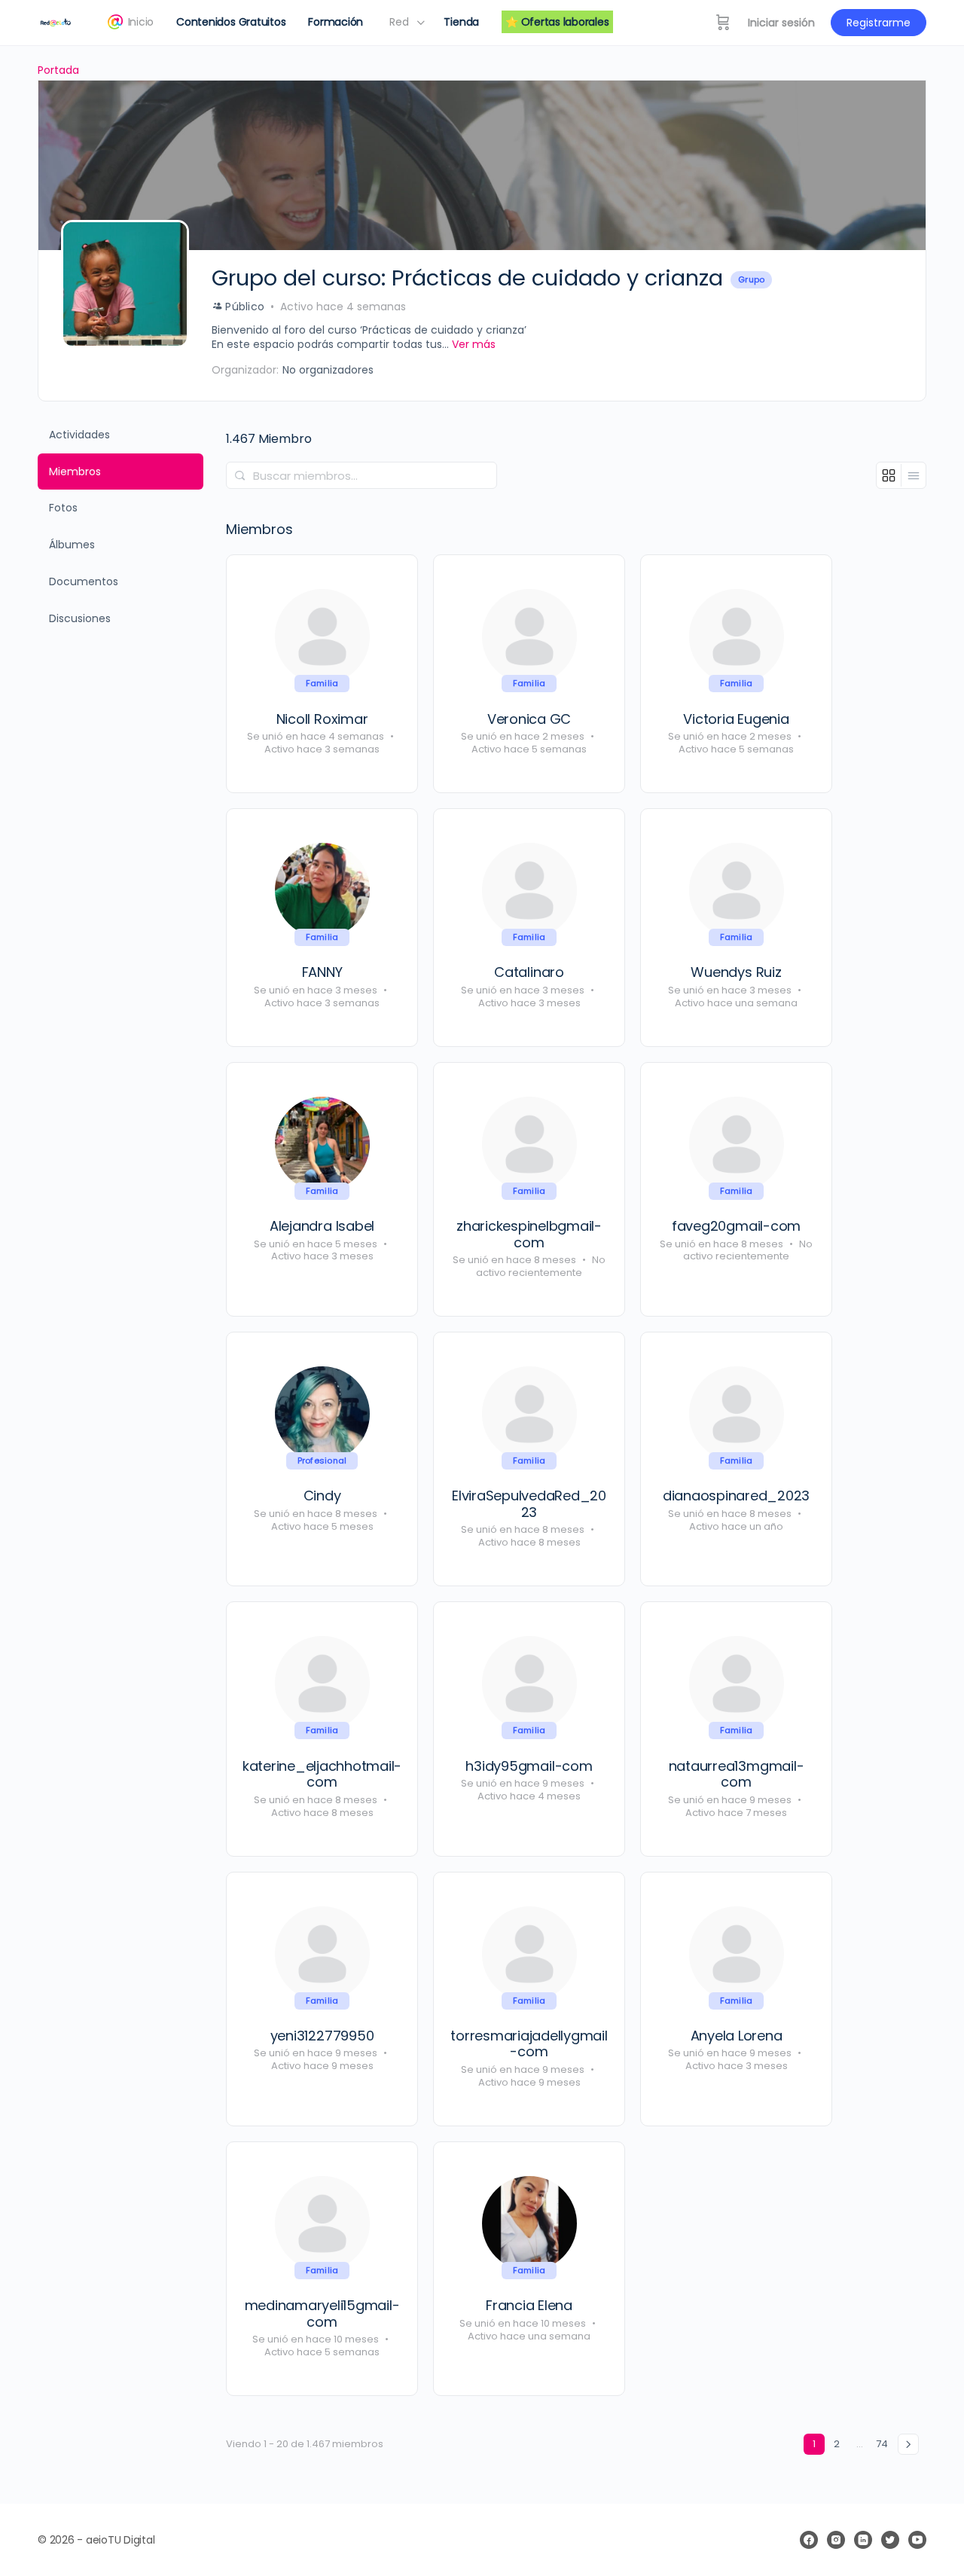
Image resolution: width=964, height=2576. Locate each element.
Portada (58, 70)
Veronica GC (529, 719)
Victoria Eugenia (736, 719)
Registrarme (879, 23)
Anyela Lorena (737, 2036)
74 (882, 2444)
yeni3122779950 (322, 2036)
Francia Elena (529, 2306)
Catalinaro (529, 972)
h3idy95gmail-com (529, 1766)
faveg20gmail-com (736, 1226)
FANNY (322, 972)
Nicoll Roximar (322, 719)
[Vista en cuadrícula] (889, 475)
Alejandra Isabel (322, 1226)
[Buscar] (240, 475)
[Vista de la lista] (914, 475)
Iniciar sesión (781, 23)
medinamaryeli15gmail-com (322, 2314)
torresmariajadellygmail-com (529, 2044)
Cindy (322, 1496)
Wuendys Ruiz (736, 972)
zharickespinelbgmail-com (529, 1234)
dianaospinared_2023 (736, 1496)
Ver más (474, 345)
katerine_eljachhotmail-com (322, 1774)
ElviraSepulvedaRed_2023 (529, 1504)
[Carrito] (723, 23)
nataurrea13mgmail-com (737, 1774)
